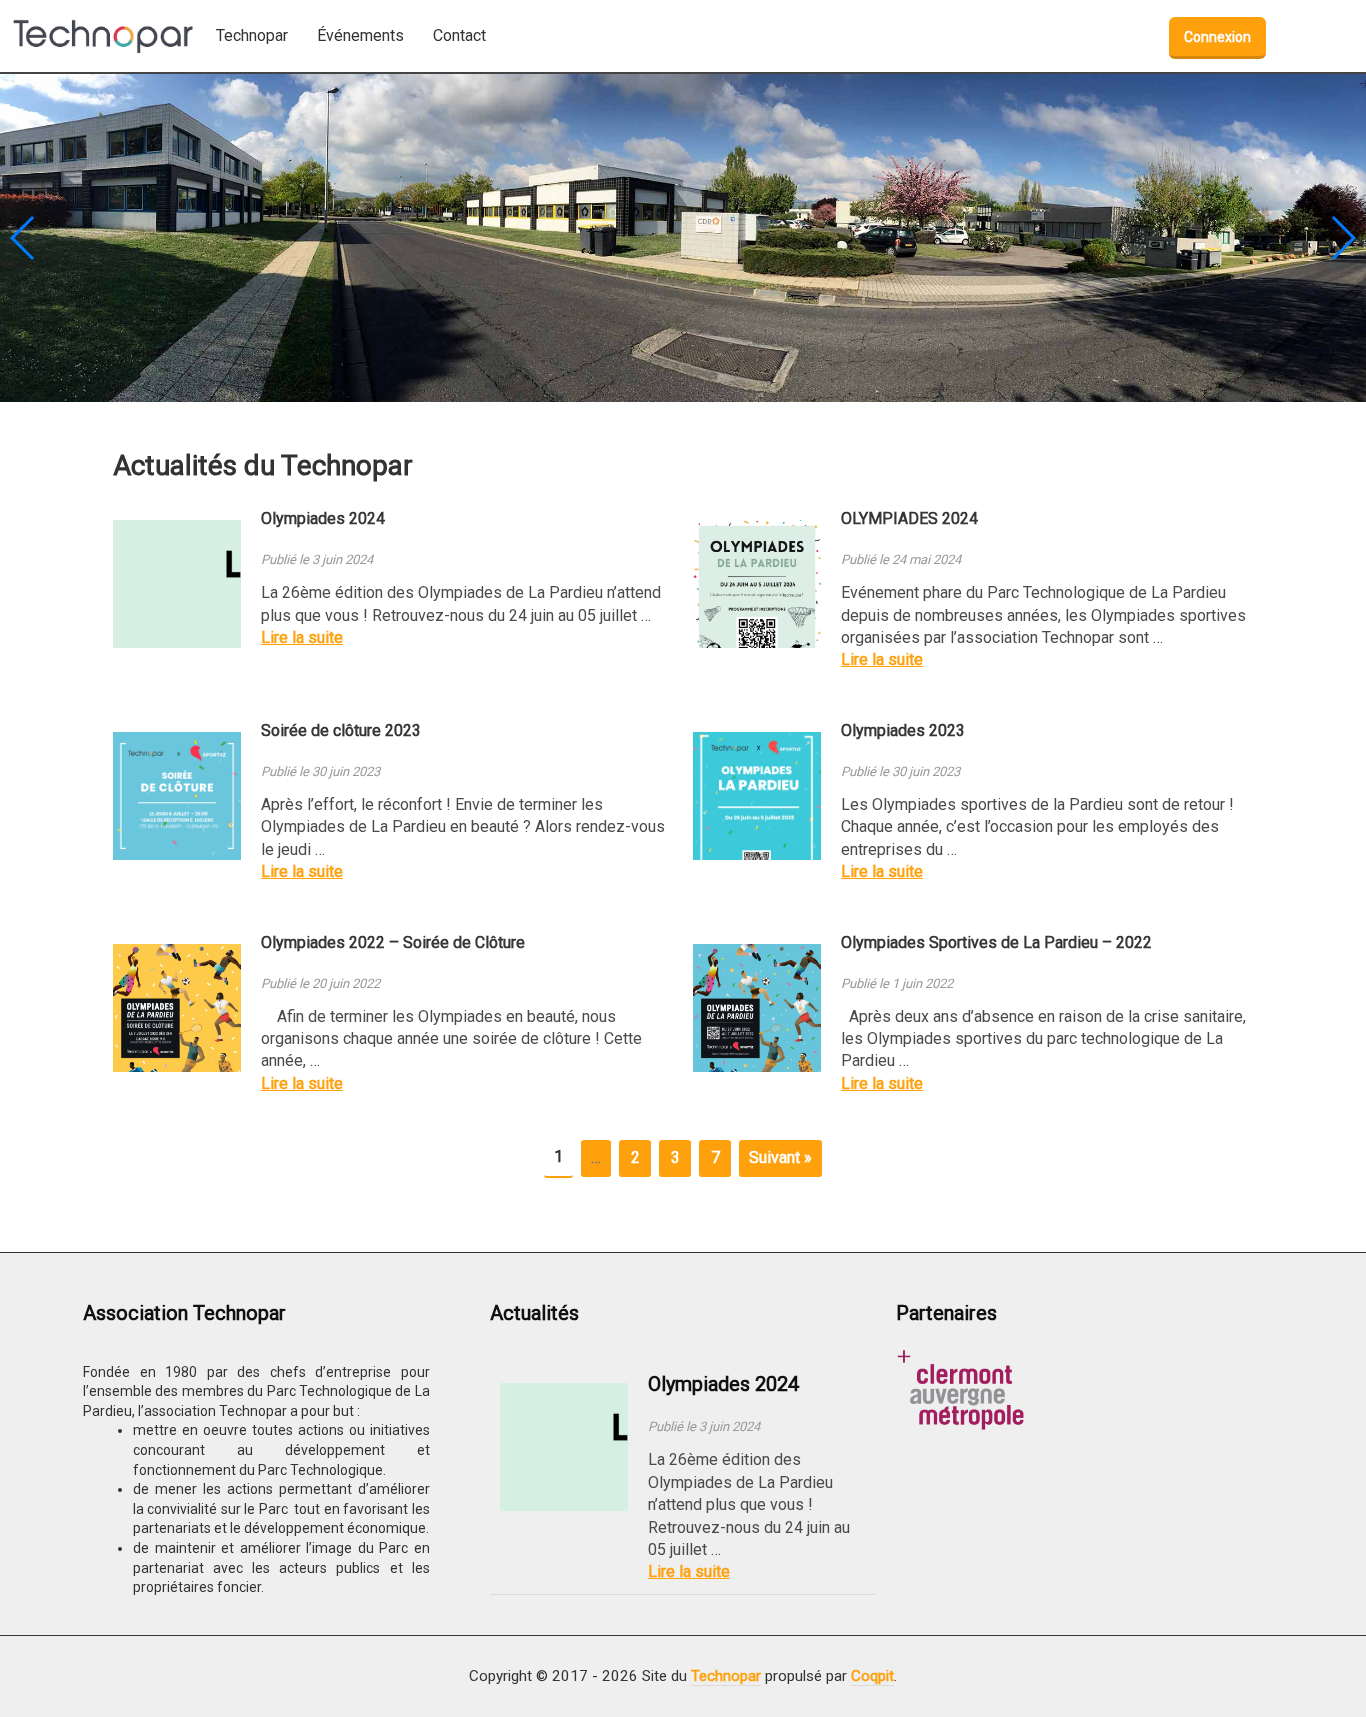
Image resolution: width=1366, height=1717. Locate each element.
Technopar (726, 1676)
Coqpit (872, 1676)
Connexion (1217, 37)
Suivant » (780, 1157)
